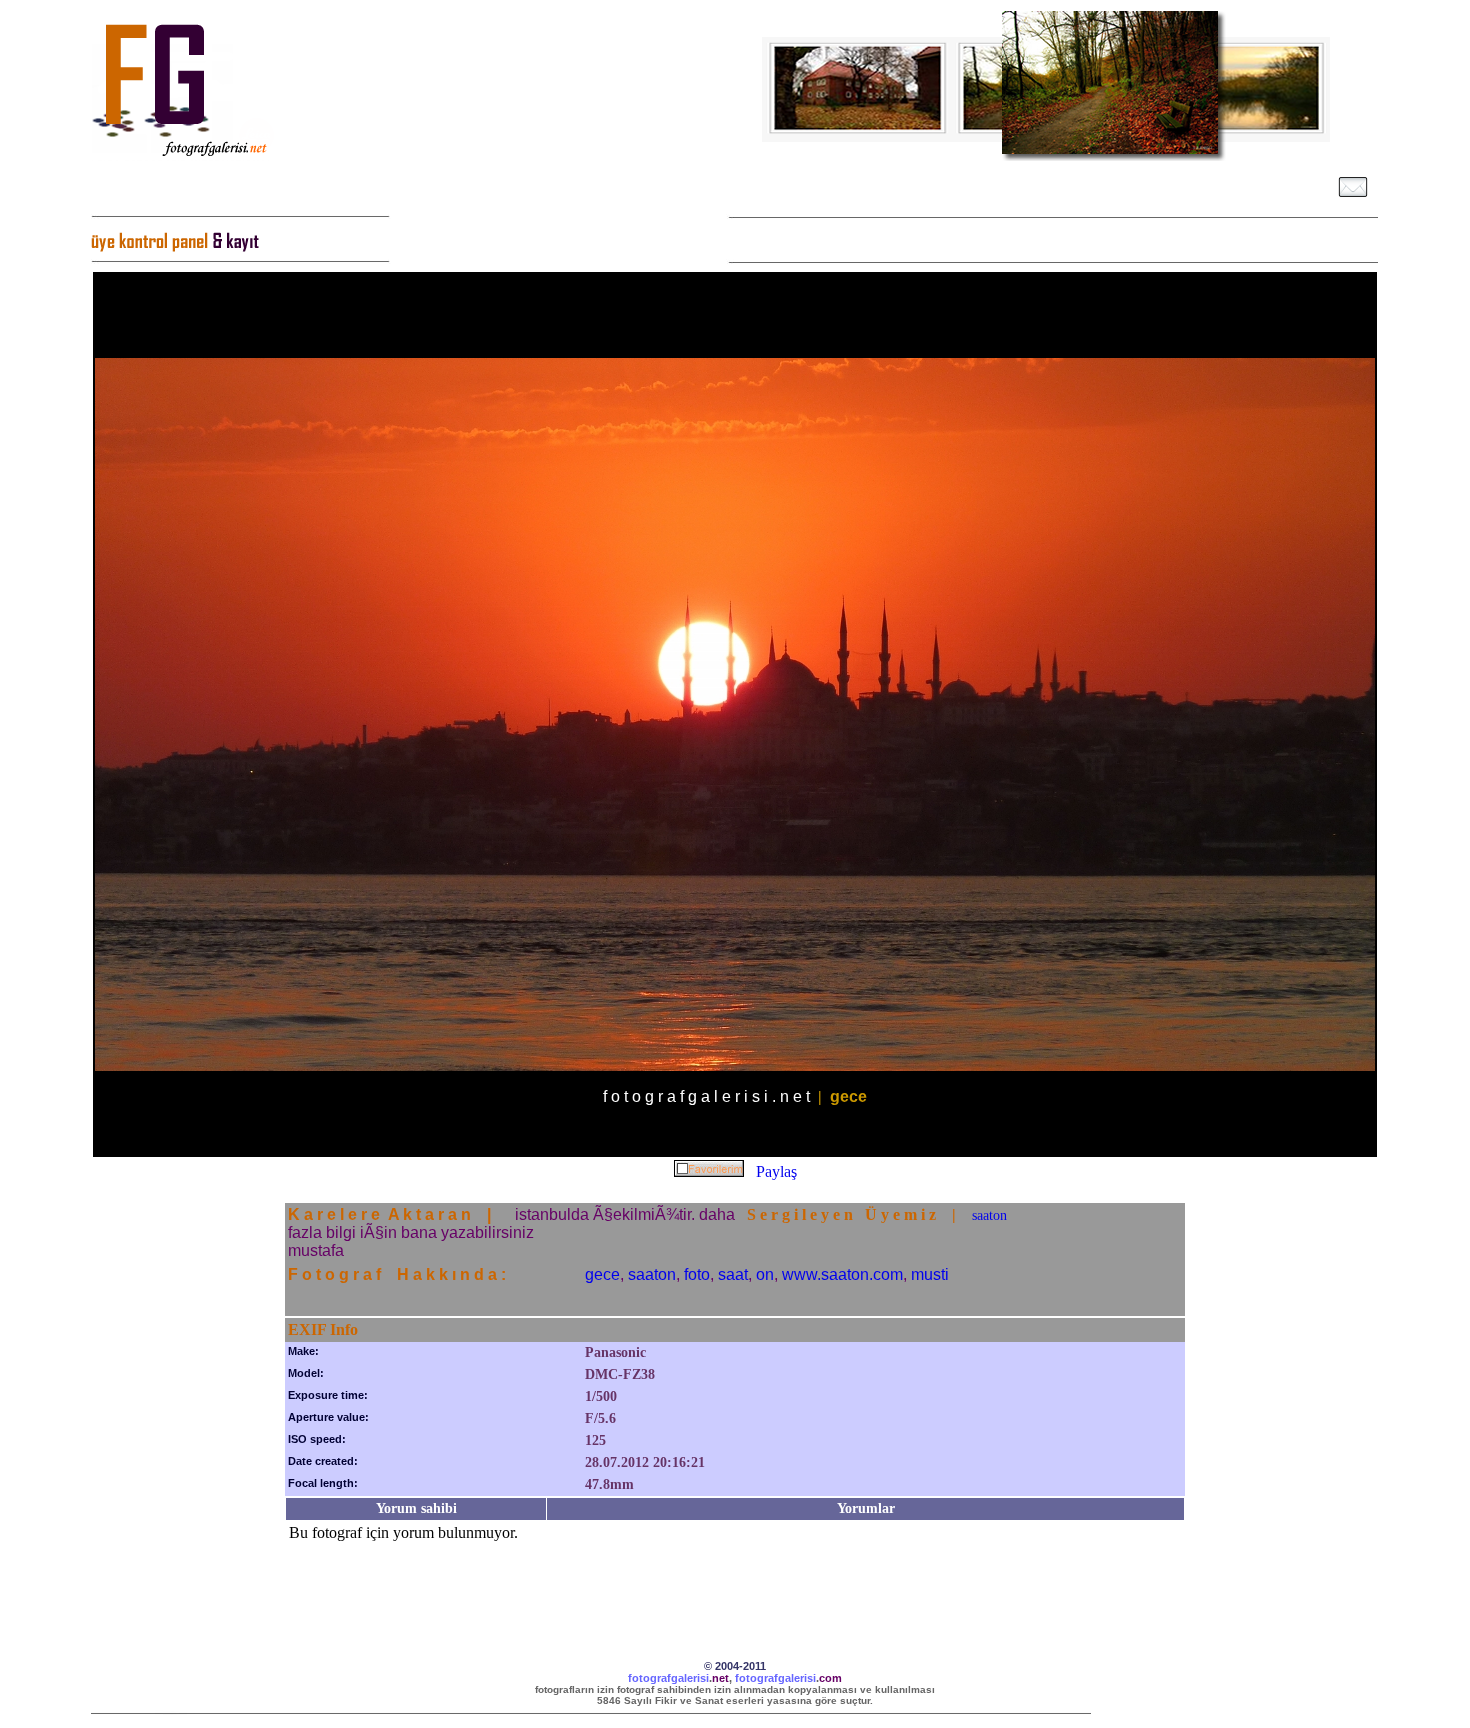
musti (930, 1274)
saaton (989, 1215)
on (765, 1274)
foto (697, 1274)
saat (733, 1274)
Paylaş (776, 1171)
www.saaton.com (842, 1274)
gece (602, 1274)
